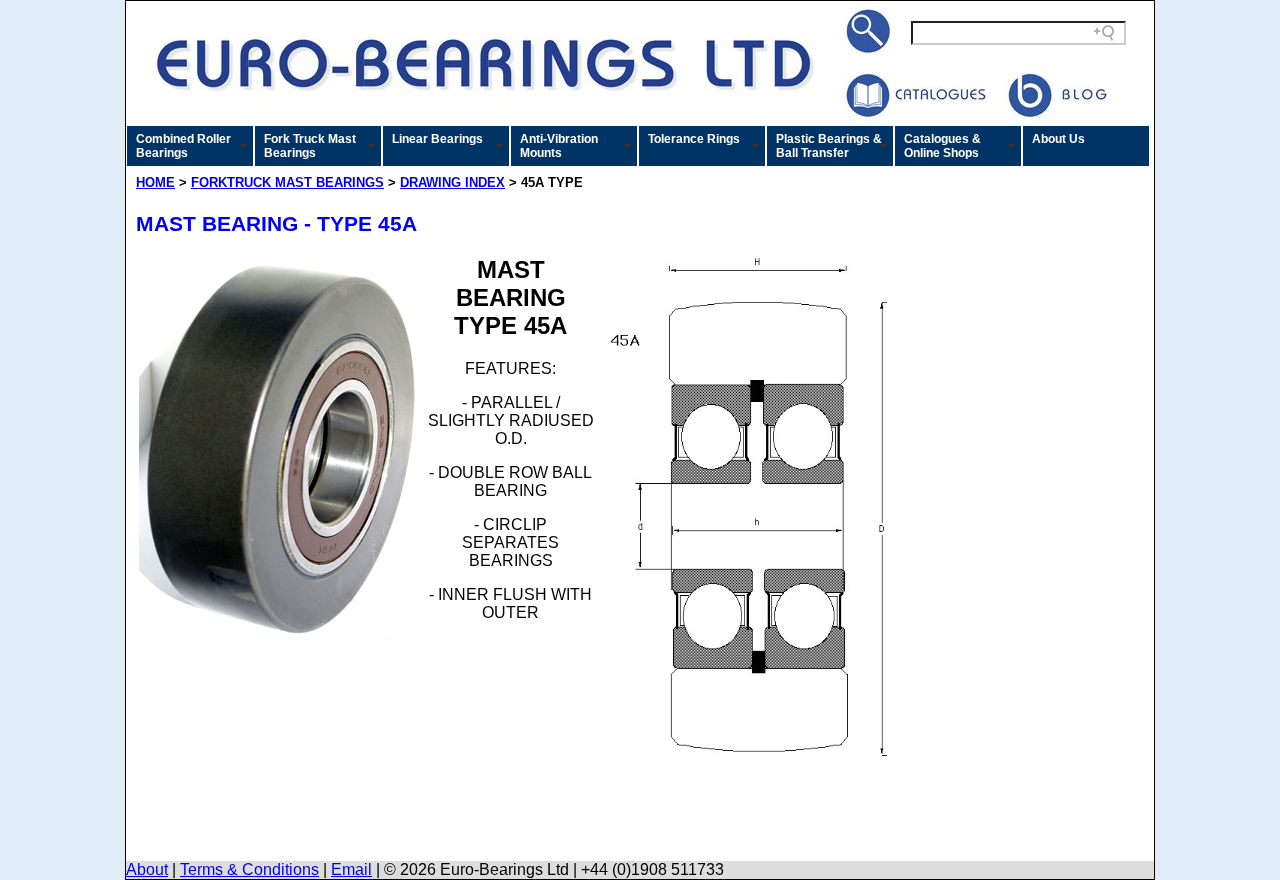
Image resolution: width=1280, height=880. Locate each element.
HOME (155, 182)
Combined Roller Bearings (183, 146)
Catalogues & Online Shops (942, 146)
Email (351, 869)
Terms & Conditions (249, 869)
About (147, 869)
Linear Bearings (437, 139)
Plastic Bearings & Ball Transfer (829, 146)
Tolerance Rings (694, 139)
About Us (1058, 139)
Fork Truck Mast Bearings (310, 146)
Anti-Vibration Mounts (559, 146)
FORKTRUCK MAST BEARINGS (287, 182)
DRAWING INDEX (452, 182)
